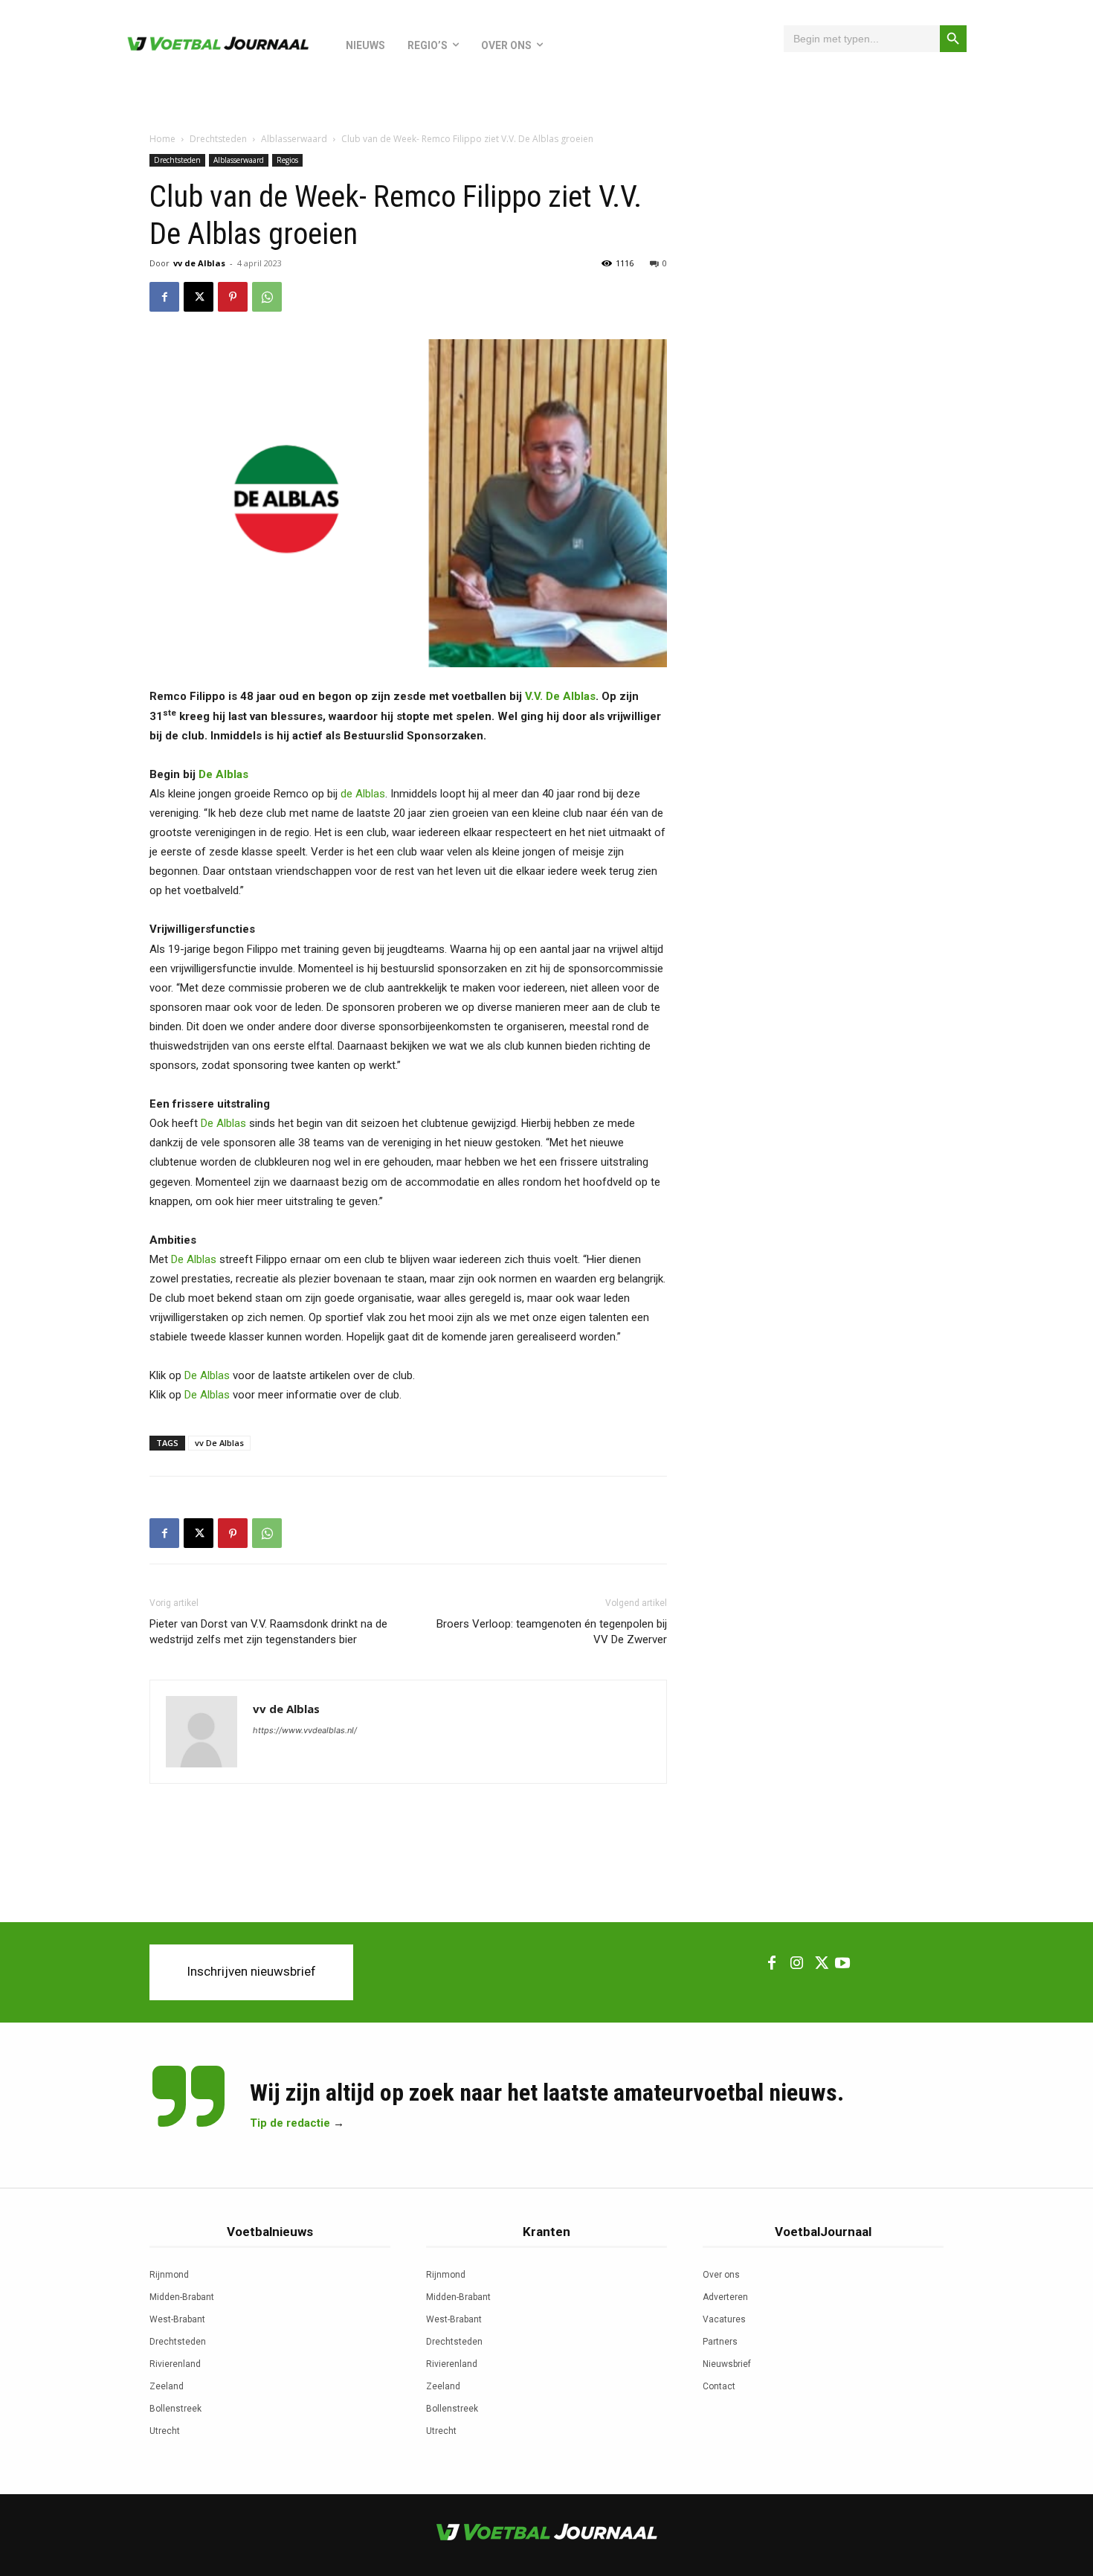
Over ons (721, 2275)
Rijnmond (169, 2275)
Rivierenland (175, 2364)
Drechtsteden (218, 139)
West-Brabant (177, 2319)
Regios (287, 160)
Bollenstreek (175, 2409)
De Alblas (223, 774)
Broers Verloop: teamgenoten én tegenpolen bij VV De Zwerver (552, 1632)
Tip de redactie (290, 2123)
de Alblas (363, 794)
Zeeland (167, 2386)
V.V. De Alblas (560, 696)
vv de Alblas (199, 263)
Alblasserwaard (294, 139)
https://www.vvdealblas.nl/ (305, 1730)
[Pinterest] (233, 297)
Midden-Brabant (182, 2297)
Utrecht (165, 2431)
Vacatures (724, 2319)
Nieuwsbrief (727, 2364)
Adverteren (725, 2297)
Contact (719, 2386)
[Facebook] (164, 297)
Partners (720, 2342)
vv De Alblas (219, 1443)
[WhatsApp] (267, 297)
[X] (199, 297)
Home (162, 139)
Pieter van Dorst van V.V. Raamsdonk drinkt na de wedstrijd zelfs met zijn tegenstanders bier (268, 1632)
